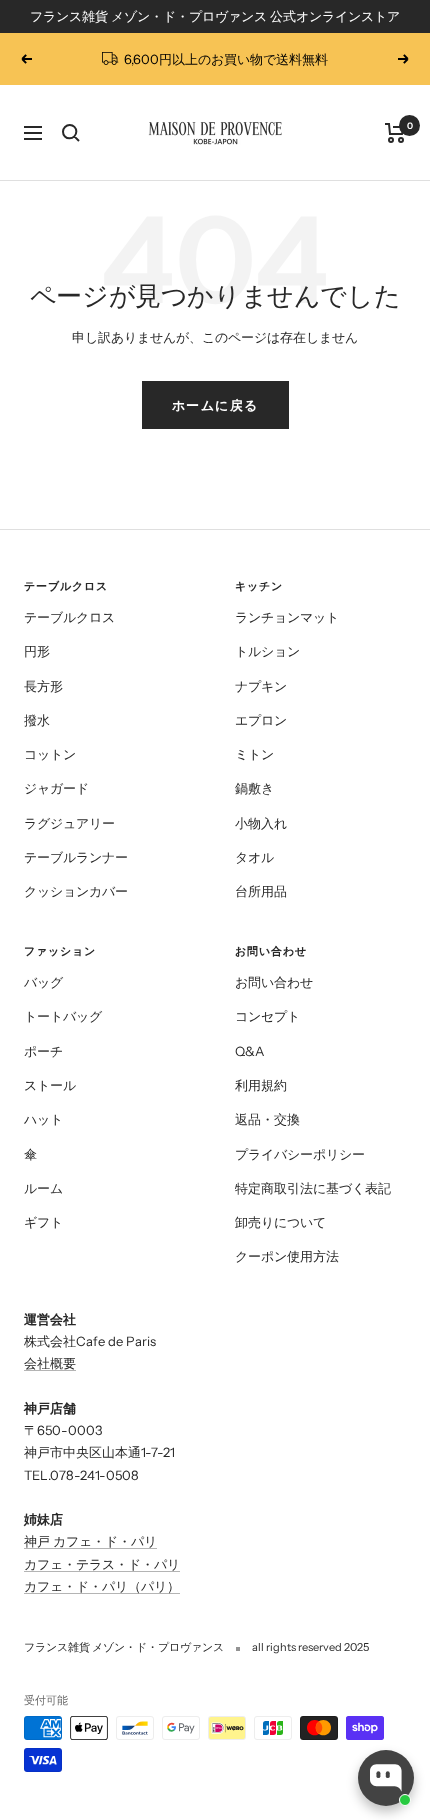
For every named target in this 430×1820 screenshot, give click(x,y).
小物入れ (261, 823)
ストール (50, 1085)
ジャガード (56, 788)
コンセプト (267, 1016)
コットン (50, 754)
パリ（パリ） (141, 1586)
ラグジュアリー (69, 823)
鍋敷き (254, 788)
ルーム (43, 1188)
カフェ (43, 1586)
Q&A (249, 1051)
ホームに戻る (215, 405)
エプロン (261, 720)
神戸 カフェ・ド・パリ (90, 1541)
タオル (254, 857)
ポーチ (43, 1051)
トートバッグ (63, 1016)
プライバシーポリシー (300, 1154)
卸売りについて (280, 1222)
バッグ (43, 982)
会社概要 (50, 1363)
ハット (43, 1119)
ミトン (254, 754)
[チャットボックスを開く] (386, 1778)
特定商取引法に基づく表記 (313, 1188)
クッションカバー (76, 891)
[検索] (71, 133)
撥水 (37, 720)
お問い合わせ (274, 982)
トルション (267, 651)
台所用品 (261, 891)
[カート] (395, 133)
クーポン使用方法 (287, 1256)
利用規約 (261, 1085)
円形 (37, 651)
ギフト (43, 1222)
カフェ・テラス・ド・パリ (102, 1564)
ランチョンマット (287, 617)
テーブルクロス (69, 617)
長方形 (43, 686)
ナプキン (261, 686)
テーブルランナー (76, 857)
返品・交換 (267, 1119)
